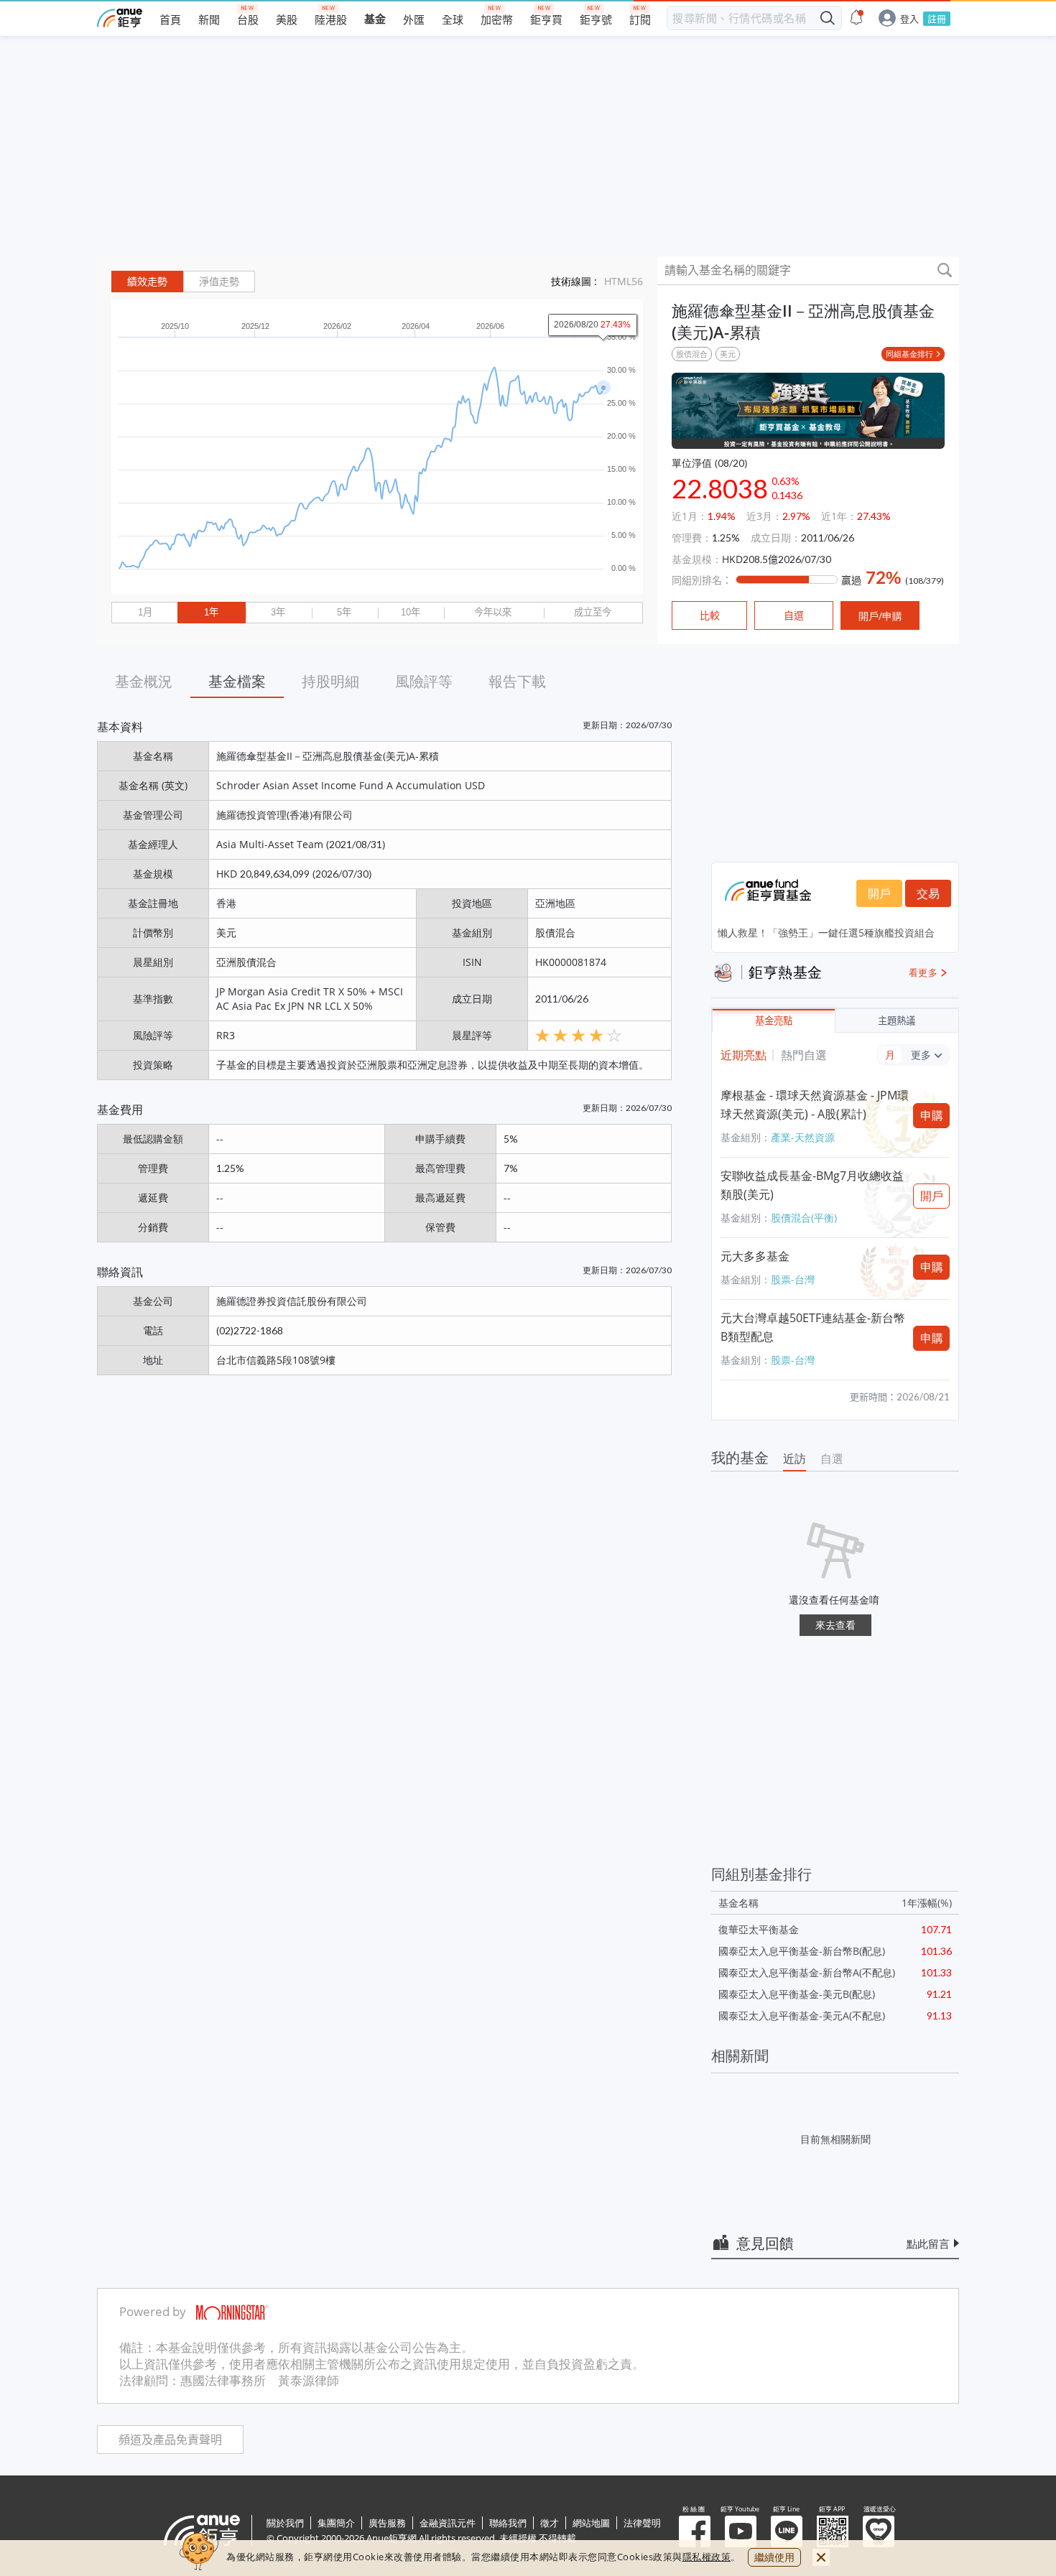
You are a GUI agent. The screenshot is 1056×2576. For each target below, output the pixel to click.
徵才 (550, 2523)
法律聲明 (642, 2523)
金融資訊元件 (448, 2523)
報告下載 (517, 681)
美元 (728, 354)
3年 (278, 612)
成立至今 (593, 612)
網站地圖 (591, 2523)
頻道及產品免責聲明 (170, 2440)
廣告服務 (387, 2523)
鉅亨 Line (787, 2531)
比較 (710, 615)
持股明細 (330, 681)
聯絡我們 (508, 2523)
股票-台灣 (793, 1279)
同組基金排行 (909, 354)
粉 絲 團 (695, 2531)
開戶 (879, 893)
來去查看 (835, 1625)
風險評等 (424, 681)
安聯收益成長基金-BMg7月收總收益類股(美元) (812, 1185)
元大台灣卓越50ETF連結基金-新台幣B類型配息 (813, 1327)
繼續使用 (774, 2557)
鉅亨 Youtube (741, 2531)
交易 (928, 893)
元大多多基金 (755, 1256)
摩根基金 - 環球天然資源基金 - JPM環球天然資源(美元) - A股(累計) (815, 1105)
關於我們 (285, 2523)
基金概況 (144, 681)
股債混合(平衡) (804, 1218)
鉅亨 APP (833, 2531)
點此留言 (928, 2243)
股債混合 (692, 354)
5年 (344, 612)
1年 (211, 612)
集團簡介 (336, 2523)
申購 (932, 1115)
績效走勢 (147, 282)
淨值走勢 (219, 282)
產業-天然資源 (803, 1137)
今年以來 (493, 612)
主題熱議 (897, 1021)
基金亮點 (774, 1021)
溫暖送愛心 (879, 2531)
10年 (411, 612)
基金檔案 (237, 681)
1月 (145, 612)
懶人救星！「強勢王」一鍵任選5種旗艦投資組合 (826, 933)
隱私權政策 (707, 2557)
